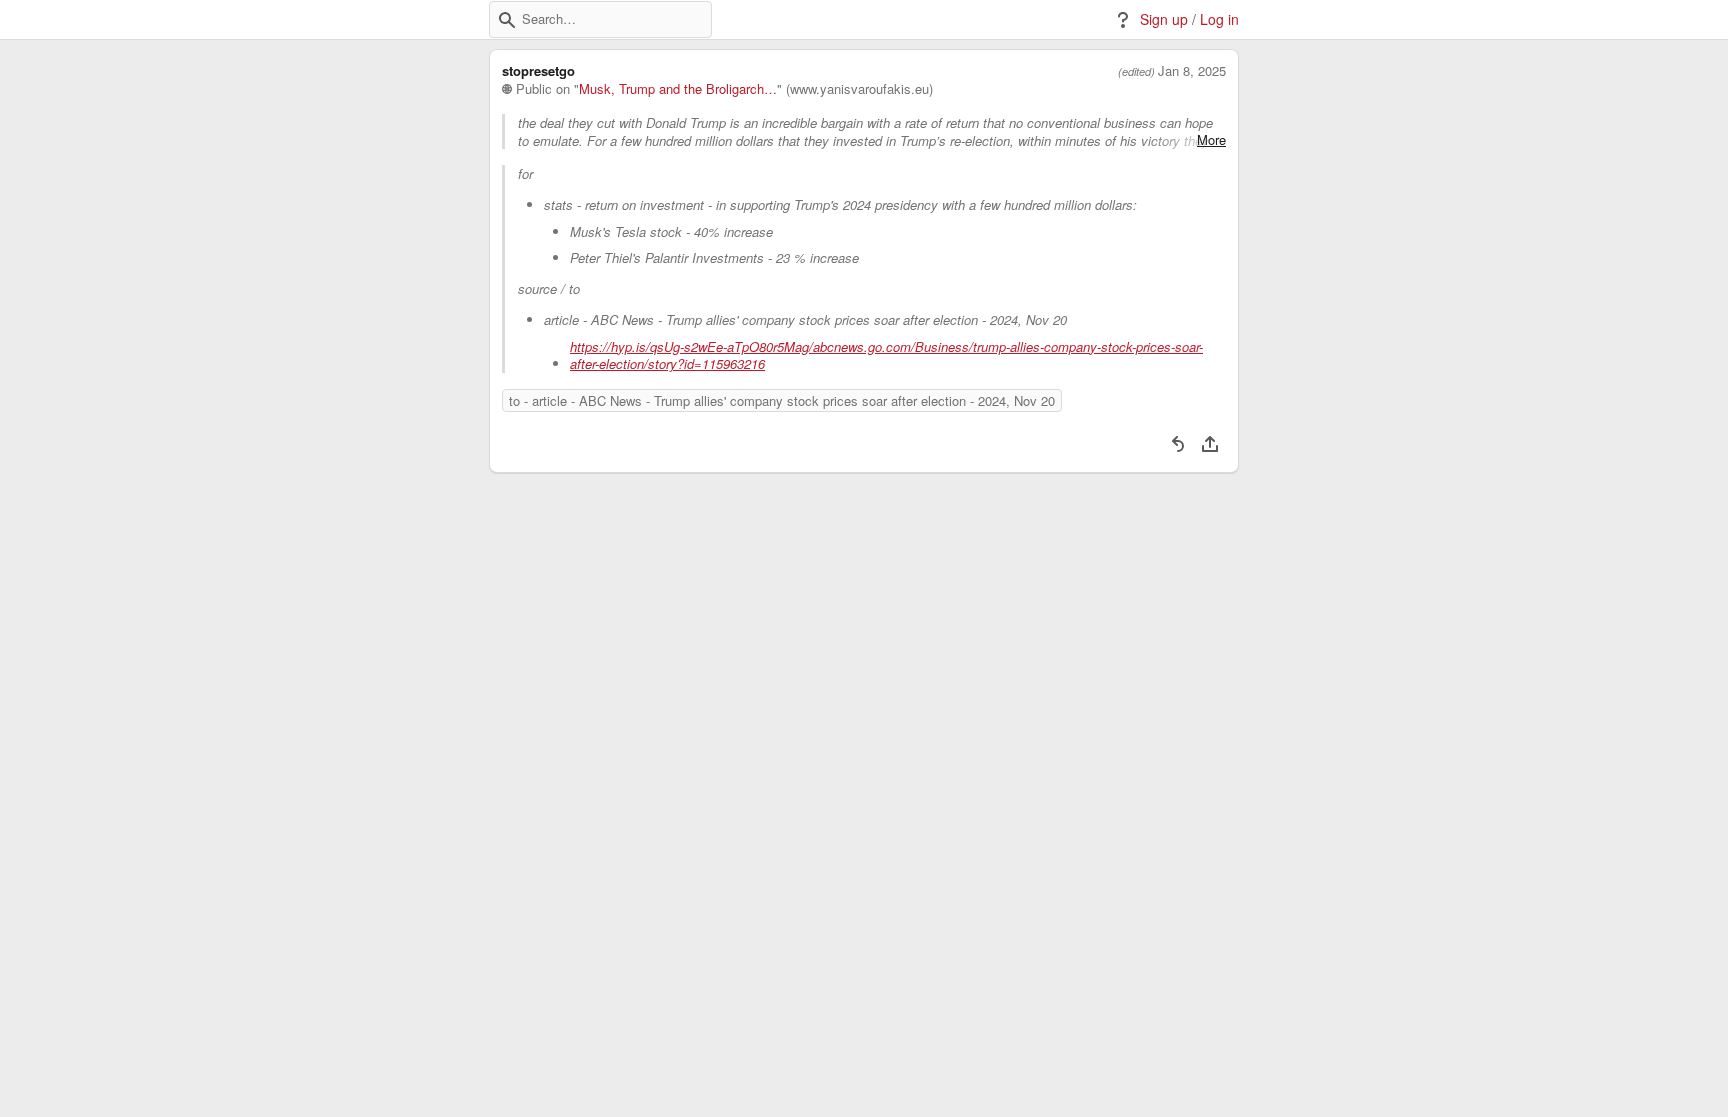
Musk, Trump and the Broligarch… (678, 89)
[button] (507, 20)
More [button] (1211, 140)
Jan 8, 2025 (1192, 71)
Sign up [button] (1164, 19)
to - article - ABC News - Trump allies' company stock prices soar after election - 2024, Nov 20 (782, 400)
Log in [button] (1219, 19)
